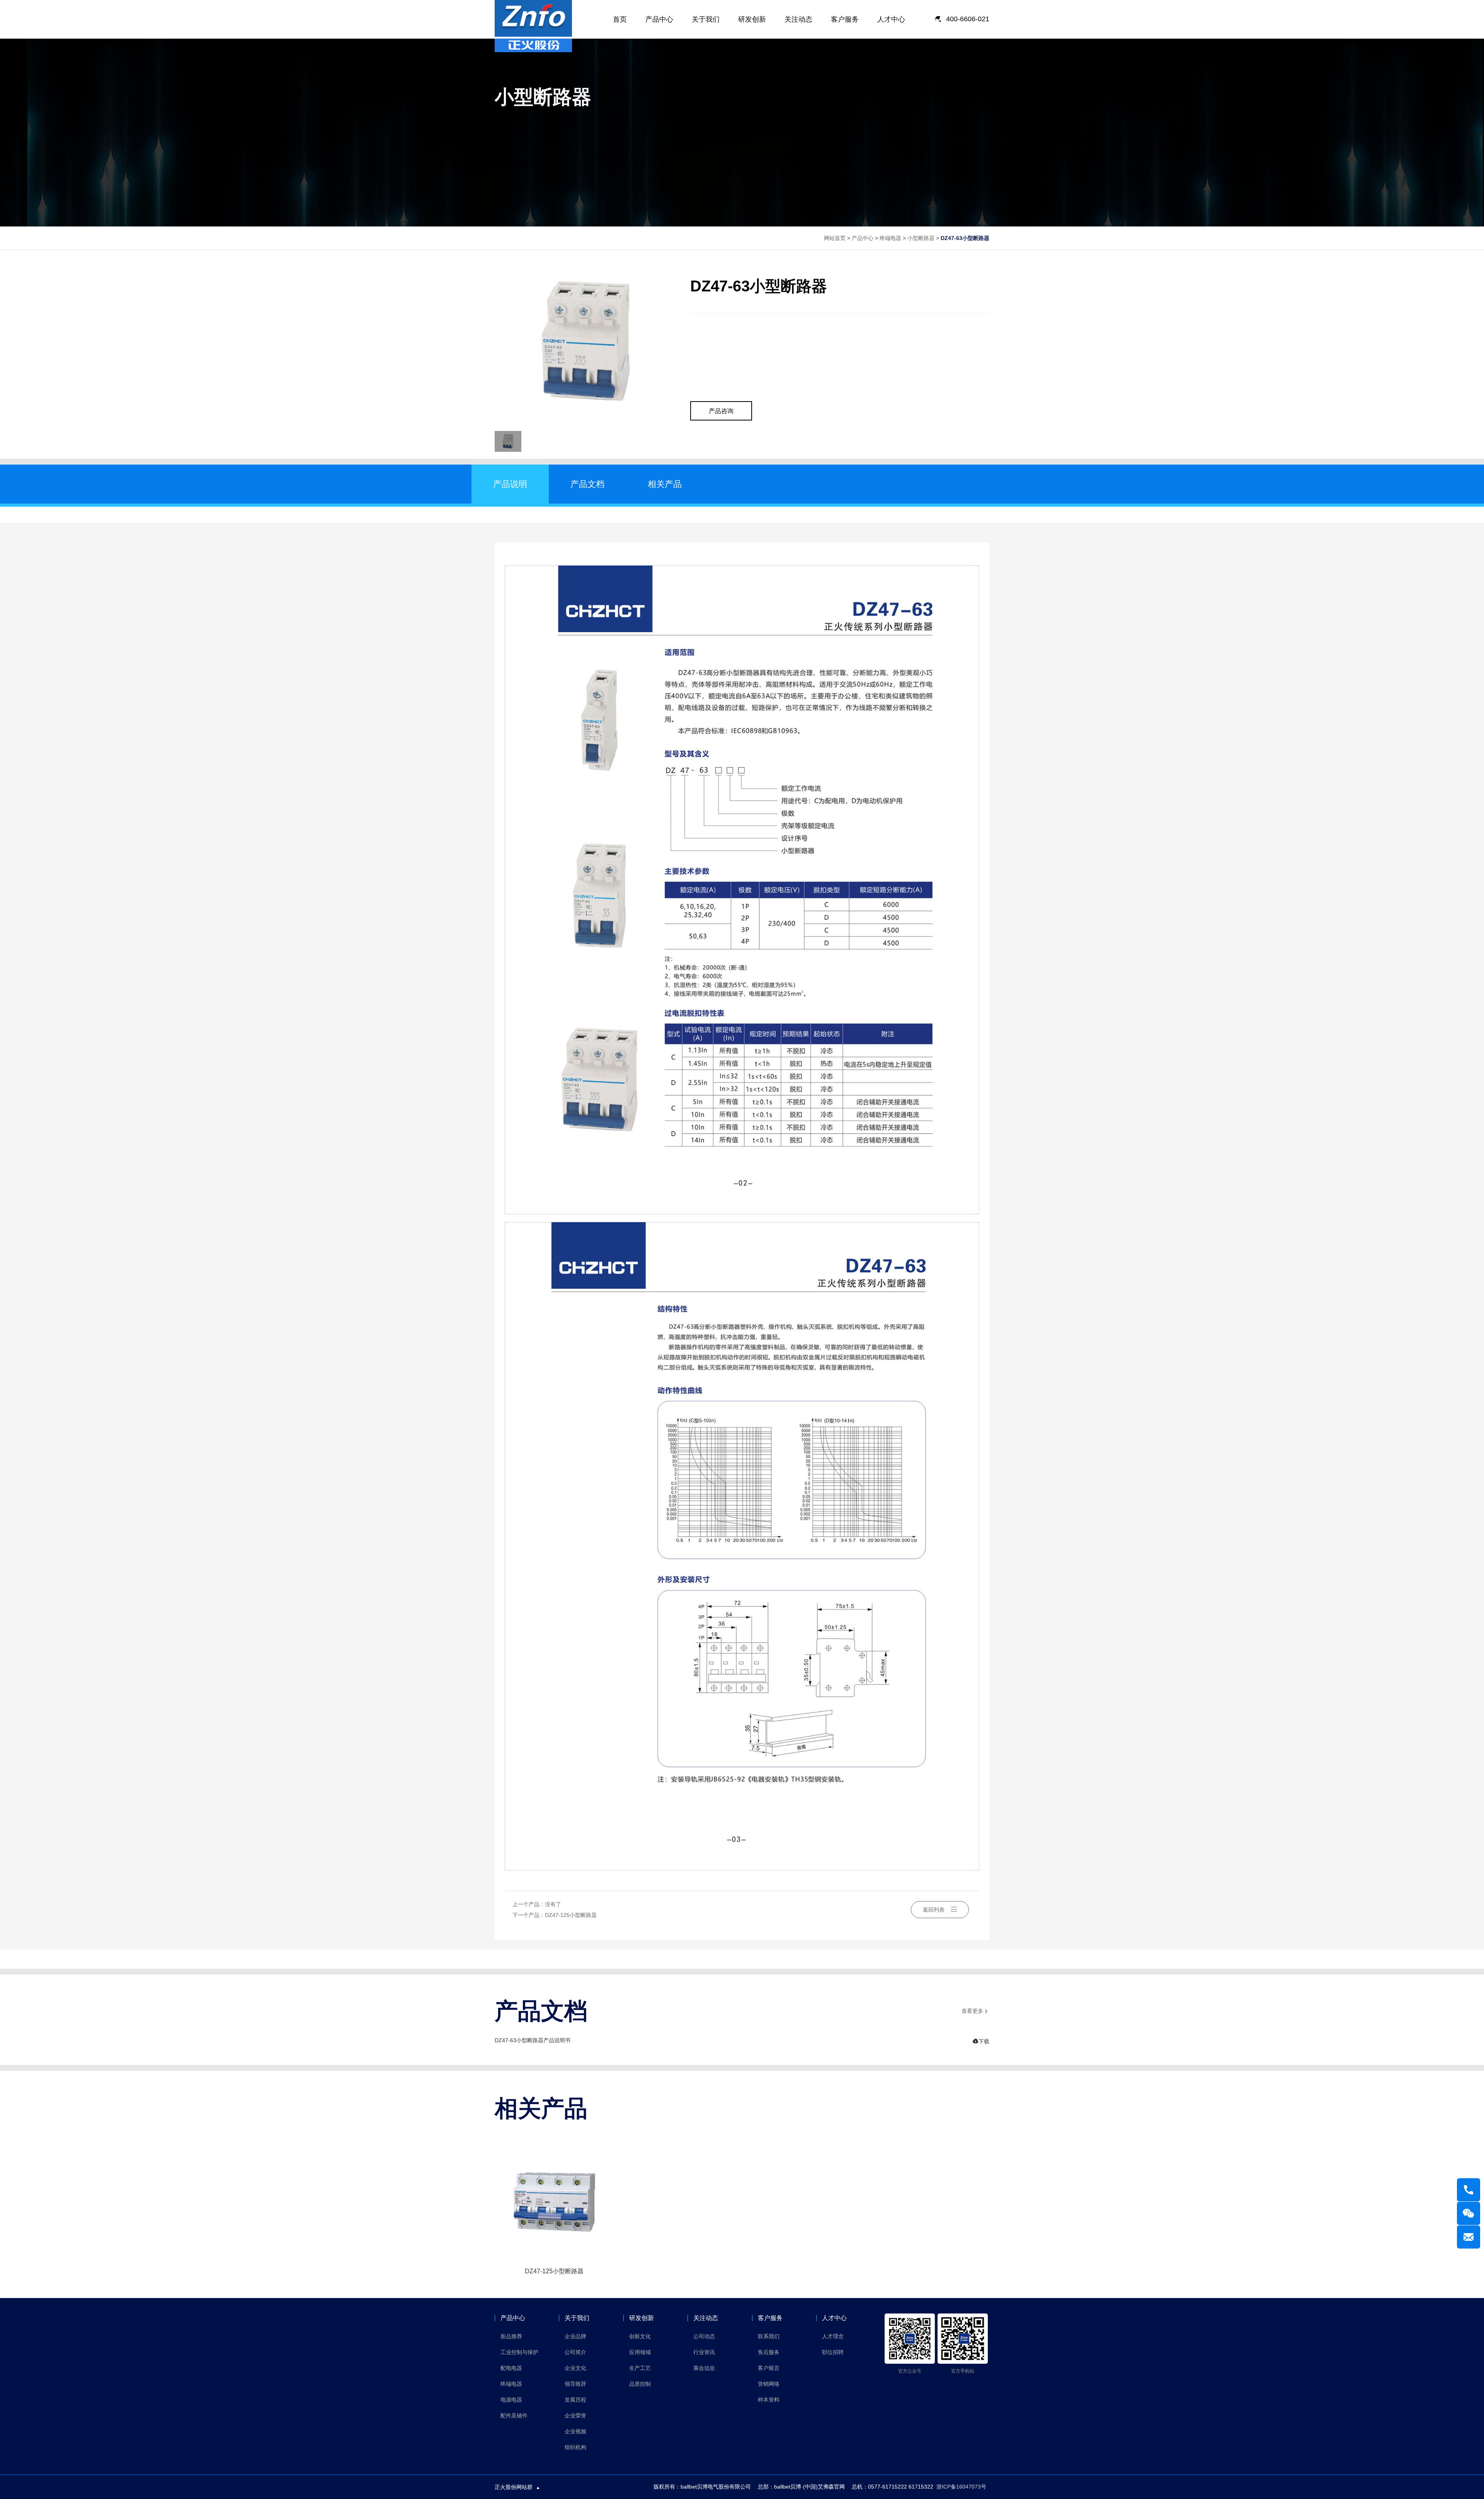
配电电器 (511, 2368)
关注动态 (798, 19)
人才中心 (891, 19)
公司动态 (704, 2336)
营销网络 (769, 2384)
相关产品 (665, 484)
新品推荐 (511, 2336)
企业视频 (575, 2431)
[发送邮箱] (1469, 2237)
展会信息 (704, 2368)
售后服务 (769, 2352)
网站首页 (835, 238)
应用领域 (640, 2352)
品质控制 (640, 2384)
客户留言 (769, 2368)
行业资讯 (704, 2352)
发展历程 (575, 2400)
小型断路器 (921, 238)
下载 (981, 2041)
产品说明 (510, 484)
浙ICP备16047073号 (961, 2487)
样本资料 (769, 2400)
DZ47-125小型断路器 (571, 1915)
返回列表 (934, 1910)
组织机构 (575, 2447)
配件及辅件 (514, 2416)
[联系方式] (1469, 2190)
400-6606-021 (968, 19)
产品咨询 (721, 411)
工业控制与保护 (519, 2352)
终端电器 (890, 238)
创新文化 (640, 2336)
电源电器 (511, 2400)
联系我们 (769, 2336)
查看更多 (975, 2011)
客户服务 (845, 19)
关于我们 (706, 19)
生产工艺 (640, 2368)
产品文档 (587, 484)
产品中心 (659, 19)
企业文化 (575, 2368)
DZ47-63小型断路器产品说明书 (533, 2040)
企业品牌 (575, 2336)
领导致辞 (575, 2384)
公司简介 (575, 2352)
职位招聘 (833, 2352)
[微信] (1469, 2213)
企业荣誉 (575, 2416)
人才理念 (833, 2336)
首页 (620, 19)
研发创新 (752, 19)
